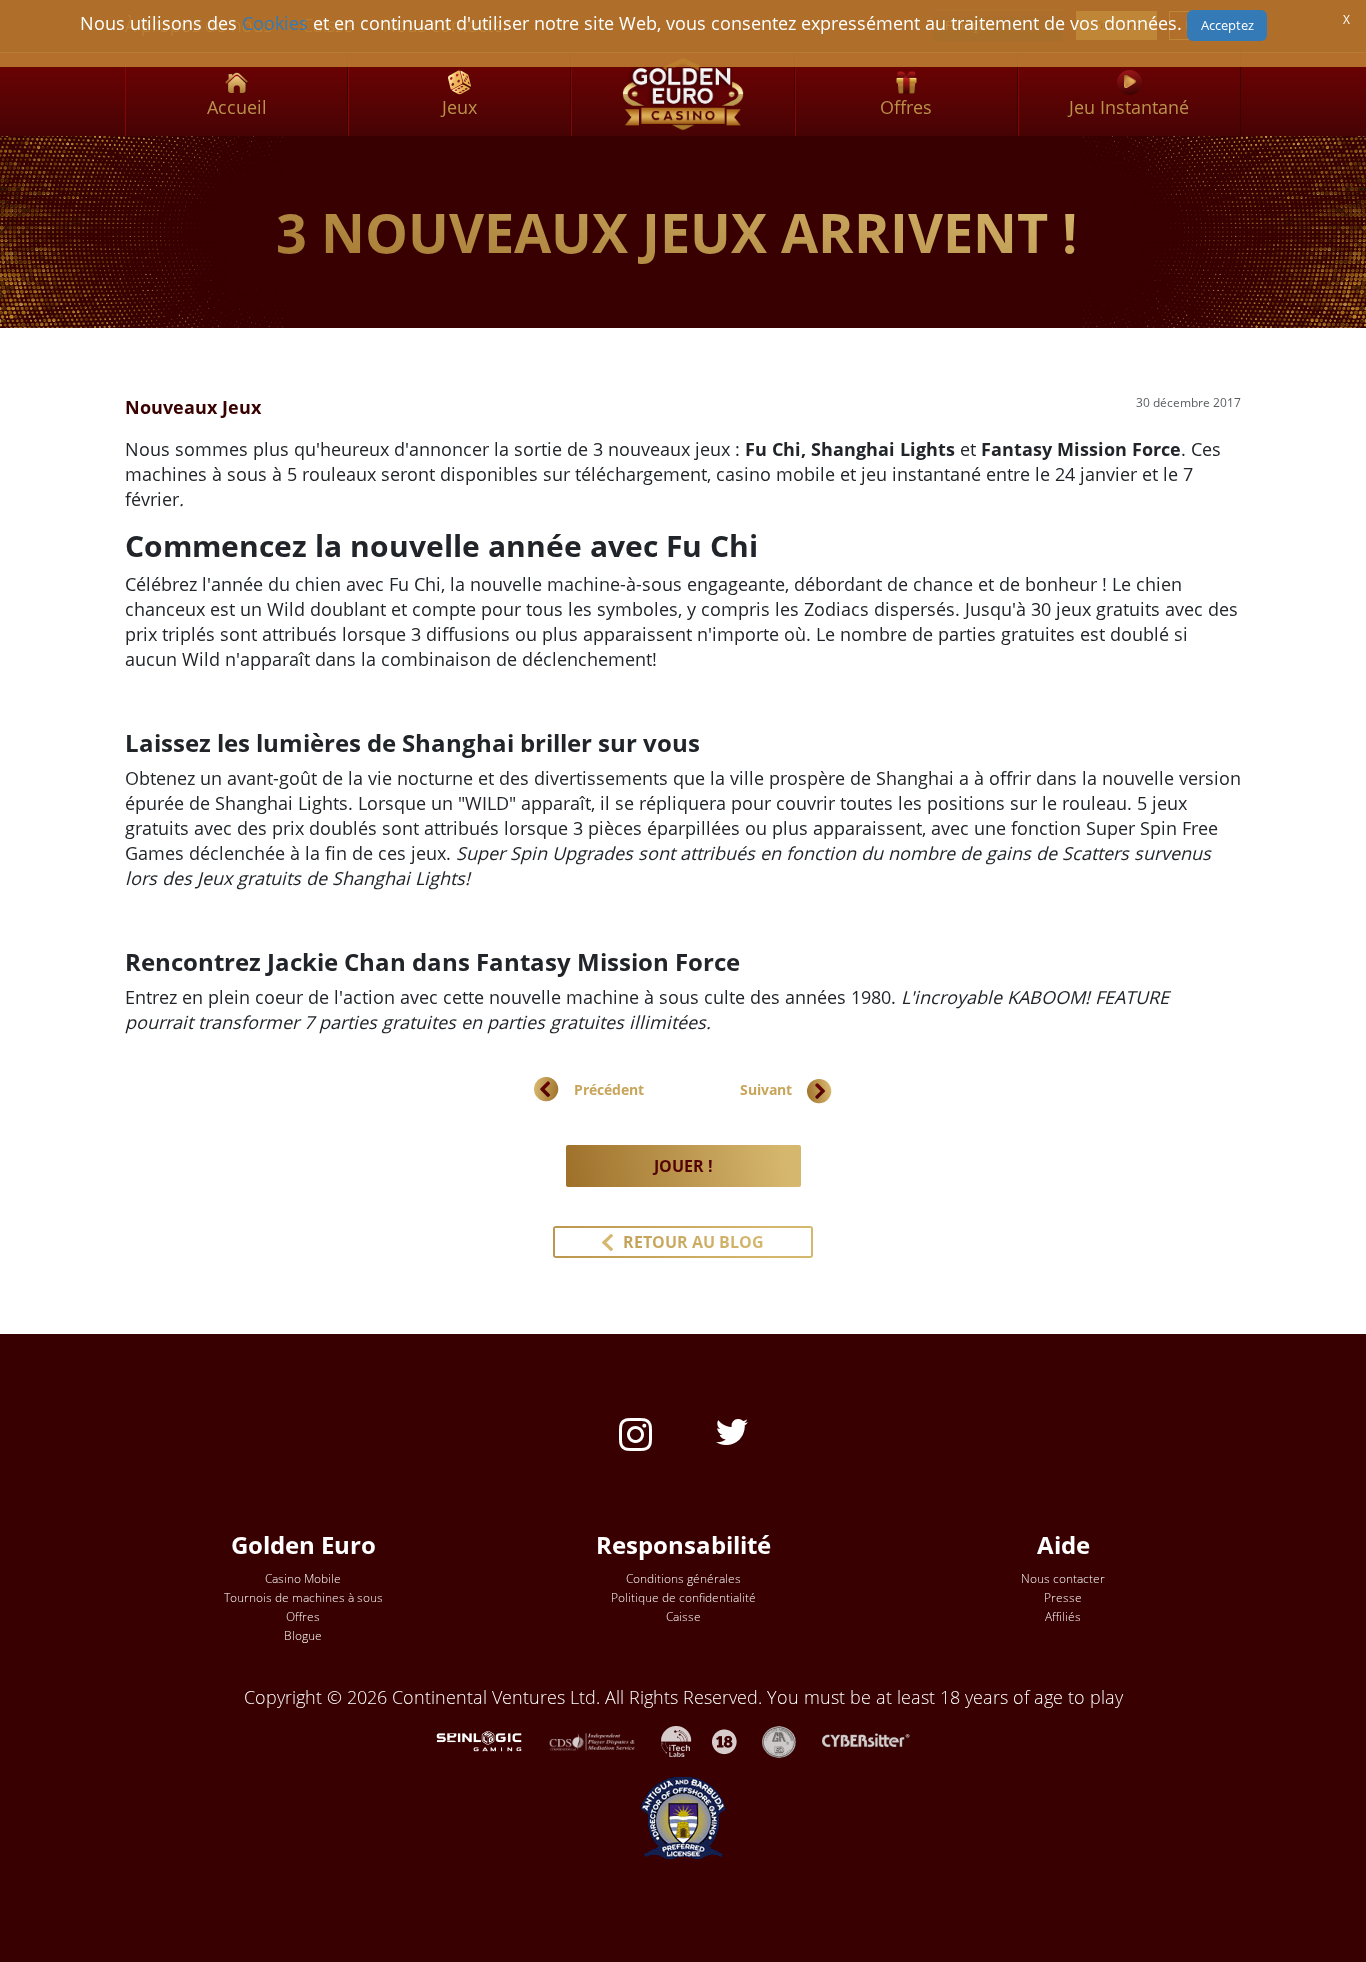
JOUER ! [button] (683, 1166)
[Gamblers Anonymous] (789, 1739)
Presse (1063, 1597)
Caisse (683, 1616)
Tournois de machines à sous (303, 1597)
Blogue (303, 1635)
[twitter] (732, 1430)
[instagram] (635, 1432)
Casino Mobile (303, 1578)
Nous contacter (1063, 1578)
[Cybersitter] (876, 1739)
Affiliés (1063, 1616)
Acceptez (1227, 25)
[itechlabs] (686, 1739)
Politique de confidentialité (683, 1597)
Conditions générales (683, 1578)
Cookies (275, 23)
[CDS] (604, 1739)
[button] (683, 1242)
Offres (303, 1616)
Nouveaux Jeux (193, 407)
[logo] (682, 94)
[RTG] (489, 1739)
